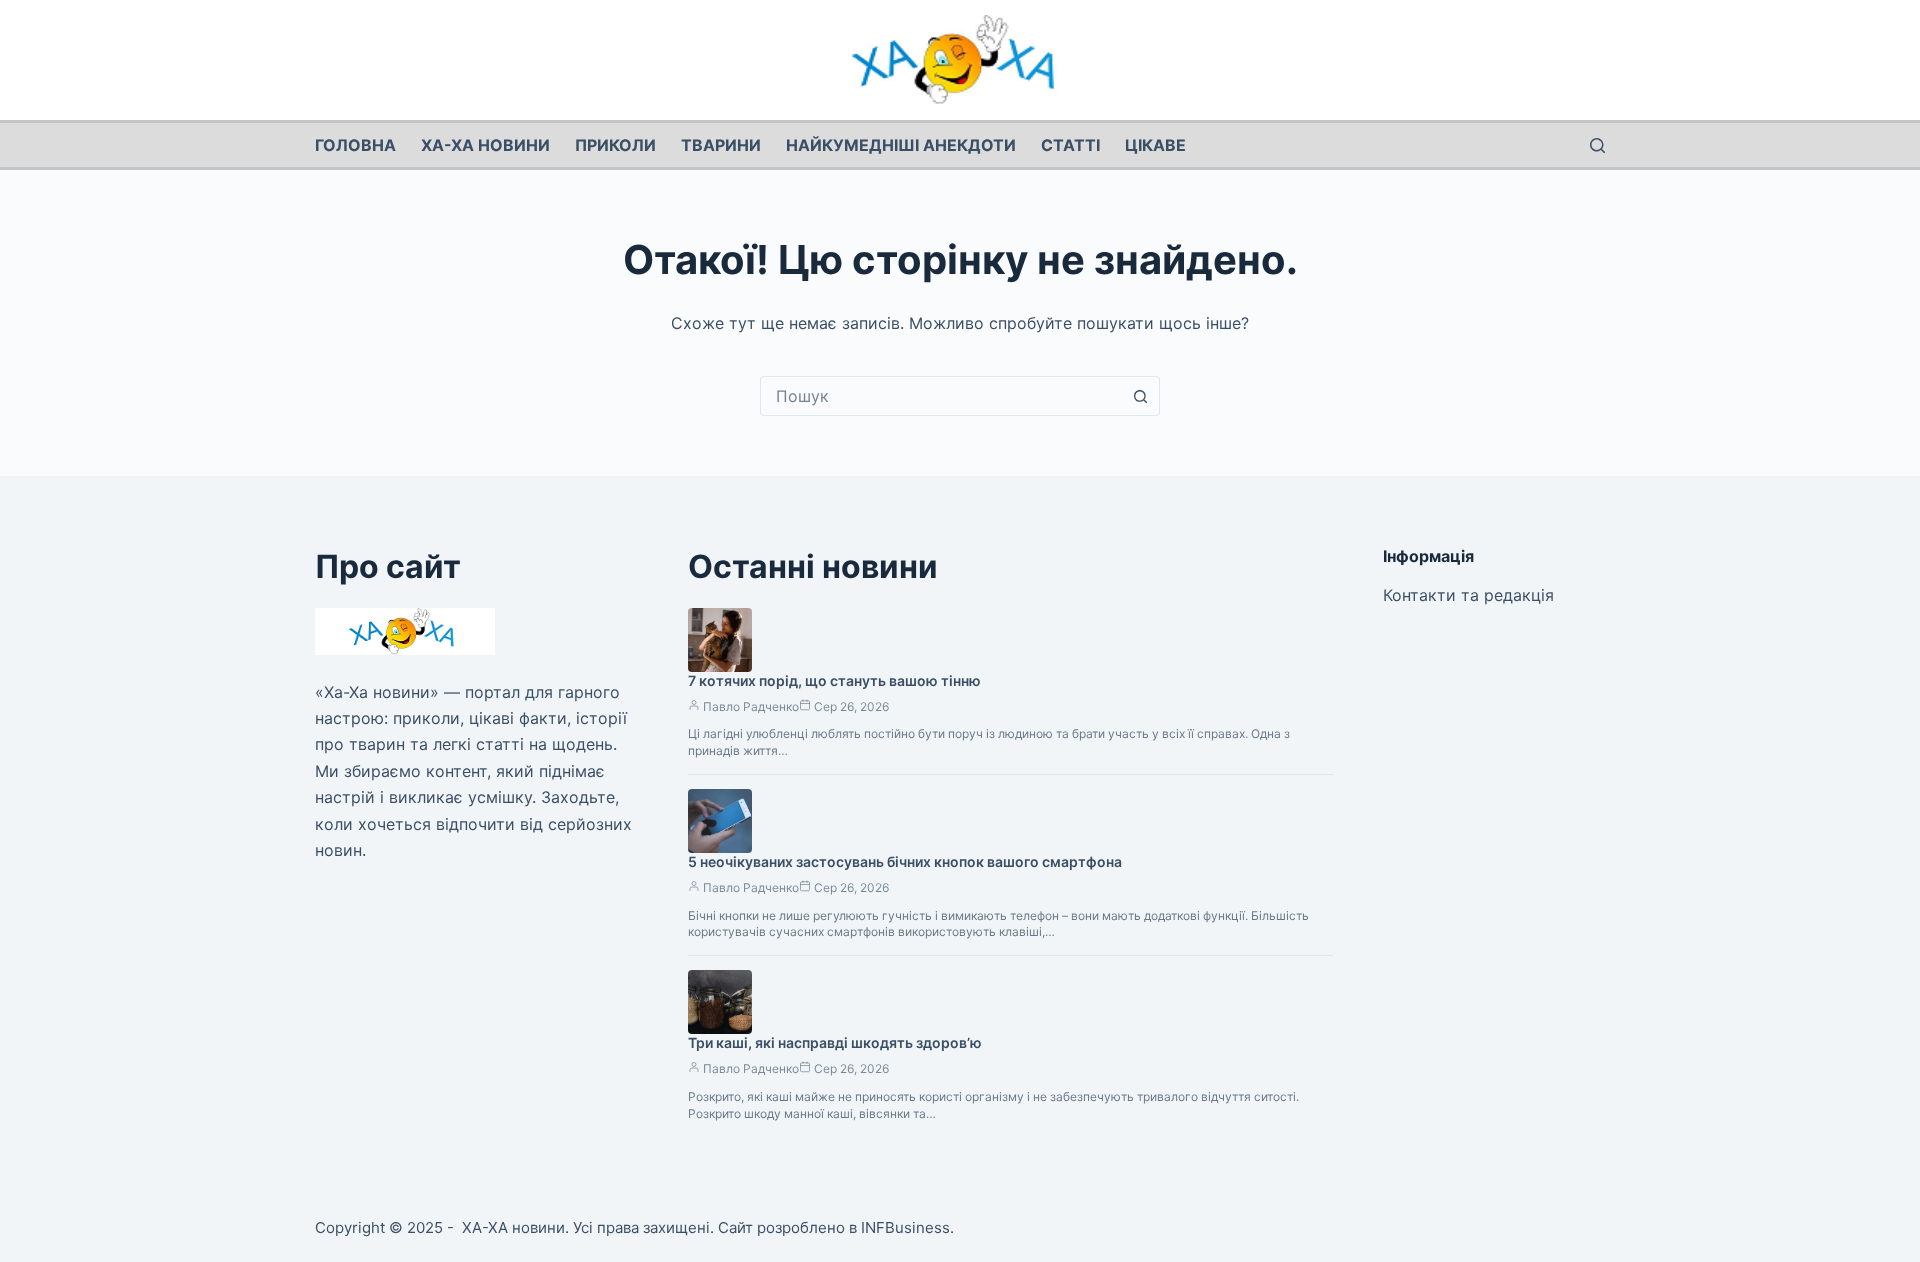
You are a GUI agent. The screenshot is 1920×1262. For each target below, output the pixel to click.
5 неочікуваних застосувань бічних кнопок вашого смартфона (905, 861)
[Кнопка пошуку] (1140, 396)
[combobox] (941, 396)
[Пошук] (1597, 145)
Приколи (615, 145)
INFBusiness (905, 1227)
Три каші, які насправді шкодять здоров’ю (835, 1042)
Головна (355, 145)
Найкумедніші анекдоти (901, 145)
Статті (1070, 145)
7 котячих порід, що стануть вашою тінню (834, 680)
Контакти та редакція (1468, 595)
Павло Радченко (751, 706)
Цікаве (1155, 145)
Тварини (721, 145)
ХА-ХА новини (485, 145)
